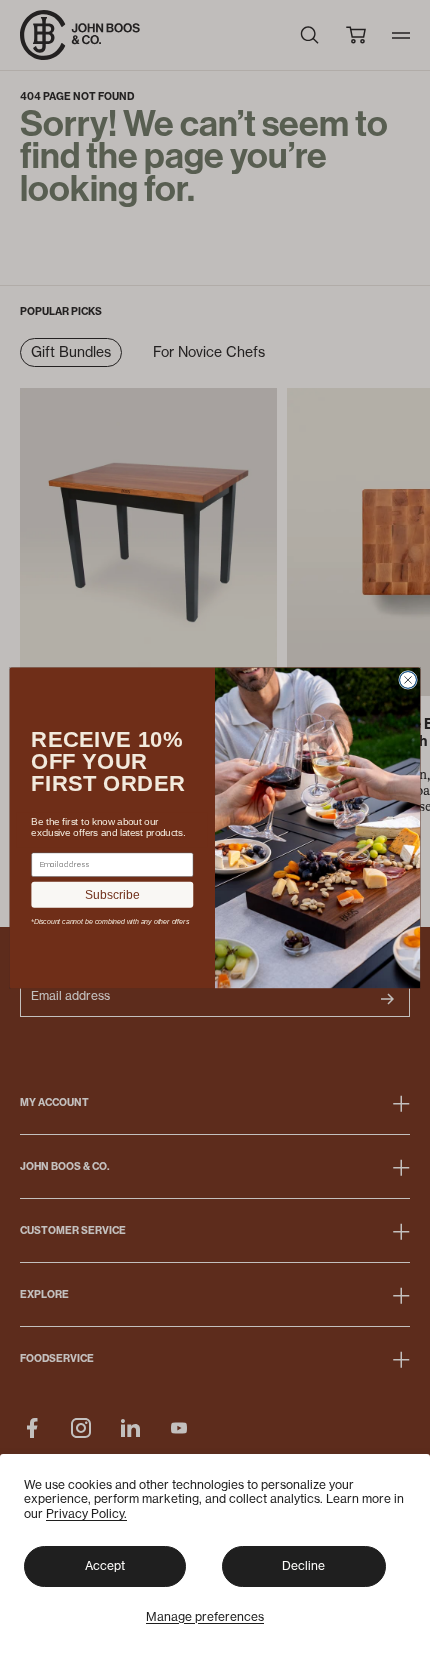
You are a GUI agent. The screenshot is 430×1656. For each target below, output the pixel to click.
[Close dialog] (408, 679)
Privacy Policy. (86, 1513)
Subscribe (112, 895)
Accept (105, 1565)
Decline (303, 1565)
